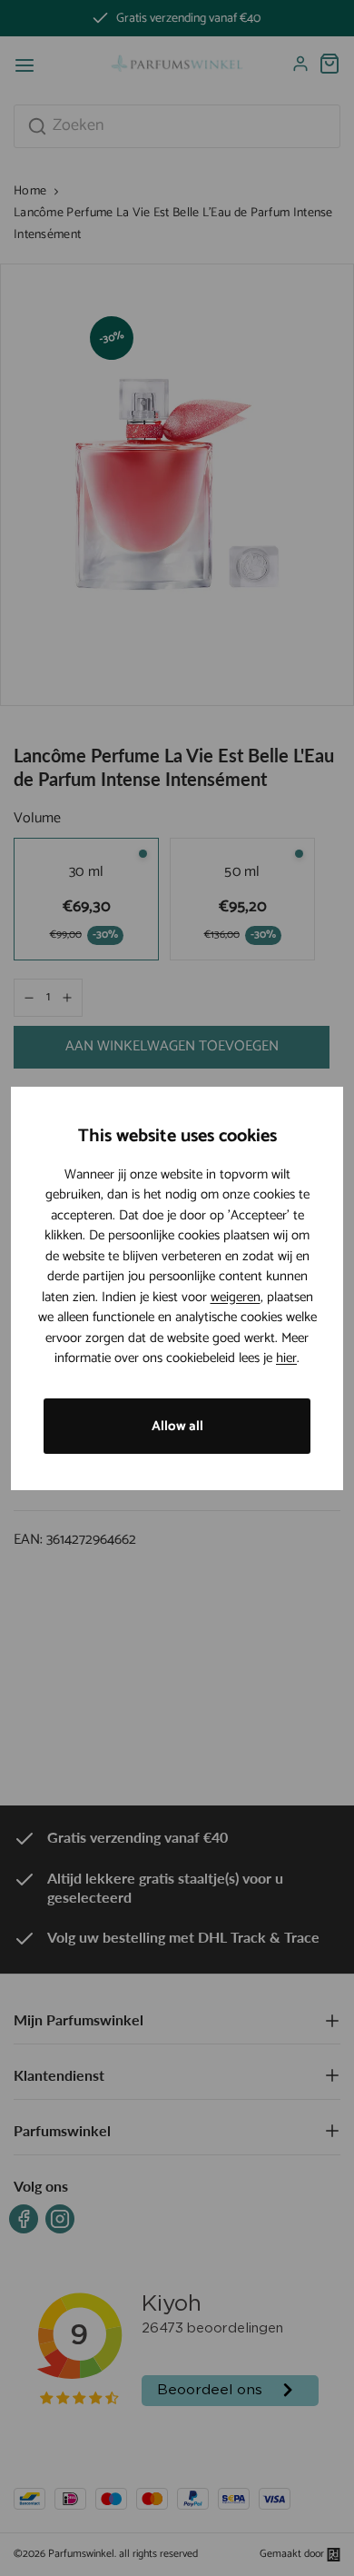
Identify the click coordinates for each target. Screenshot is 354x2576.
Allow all (177, 1426)
